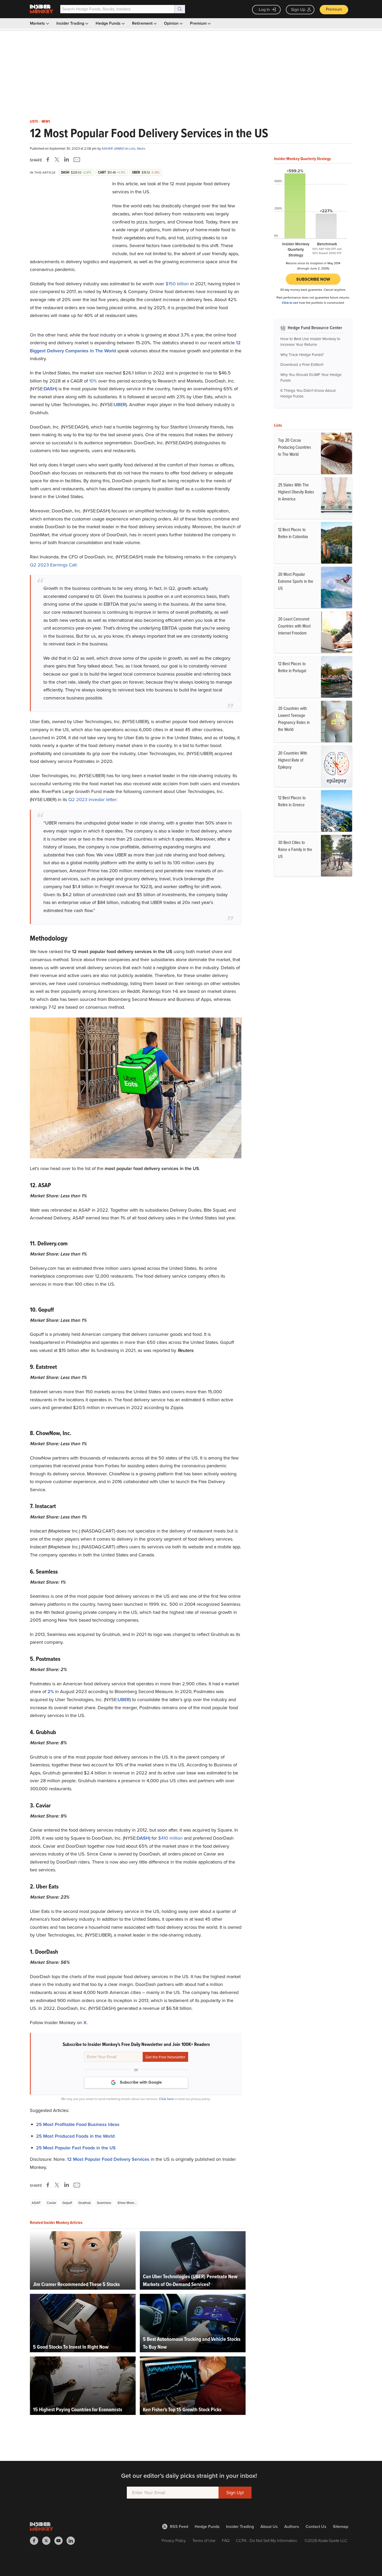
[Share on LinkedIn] (67, 160)
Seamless (104, 2203)
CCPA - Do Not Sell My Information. (267, 2541)
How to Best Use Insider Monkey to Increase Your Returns (310, 342)
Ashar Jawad (113, 148)
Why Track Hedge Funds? (302, 355)
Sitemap (341, 2527)
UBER (120, 405)
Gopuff (67, 2203)
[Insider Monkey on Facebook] (36, 2541)
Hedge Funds (109, 23)
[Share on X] (58, 160)
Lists (34, 122)
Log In (264, 9)
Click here (166, 2099)
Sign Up (298, 9)
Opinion (172, 23)
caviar (51, 2203)
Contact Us (316, 2527)
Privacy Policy (174, 2541)
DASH (50, 389)
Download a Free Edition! (302, 365)
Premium (334, 9)
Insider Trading (71, 23)
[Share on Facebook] (49, 160)
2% (51, 1692)
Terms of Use (204, 2541)
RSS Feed (179, 2527)
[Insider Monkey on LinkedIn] (73, 2541)
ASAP (36, 2203)
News (46, 122)
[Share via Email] (76, 160)
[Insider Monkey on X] (48, 2541)
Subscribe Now (313, 279)
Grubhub (84, 2203)
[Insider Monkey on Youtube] (60, 2541)
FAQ (226, 2541)
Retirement (143, 23)
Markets (38, 23)
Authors (292, 2527)
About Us (269, 2527)
